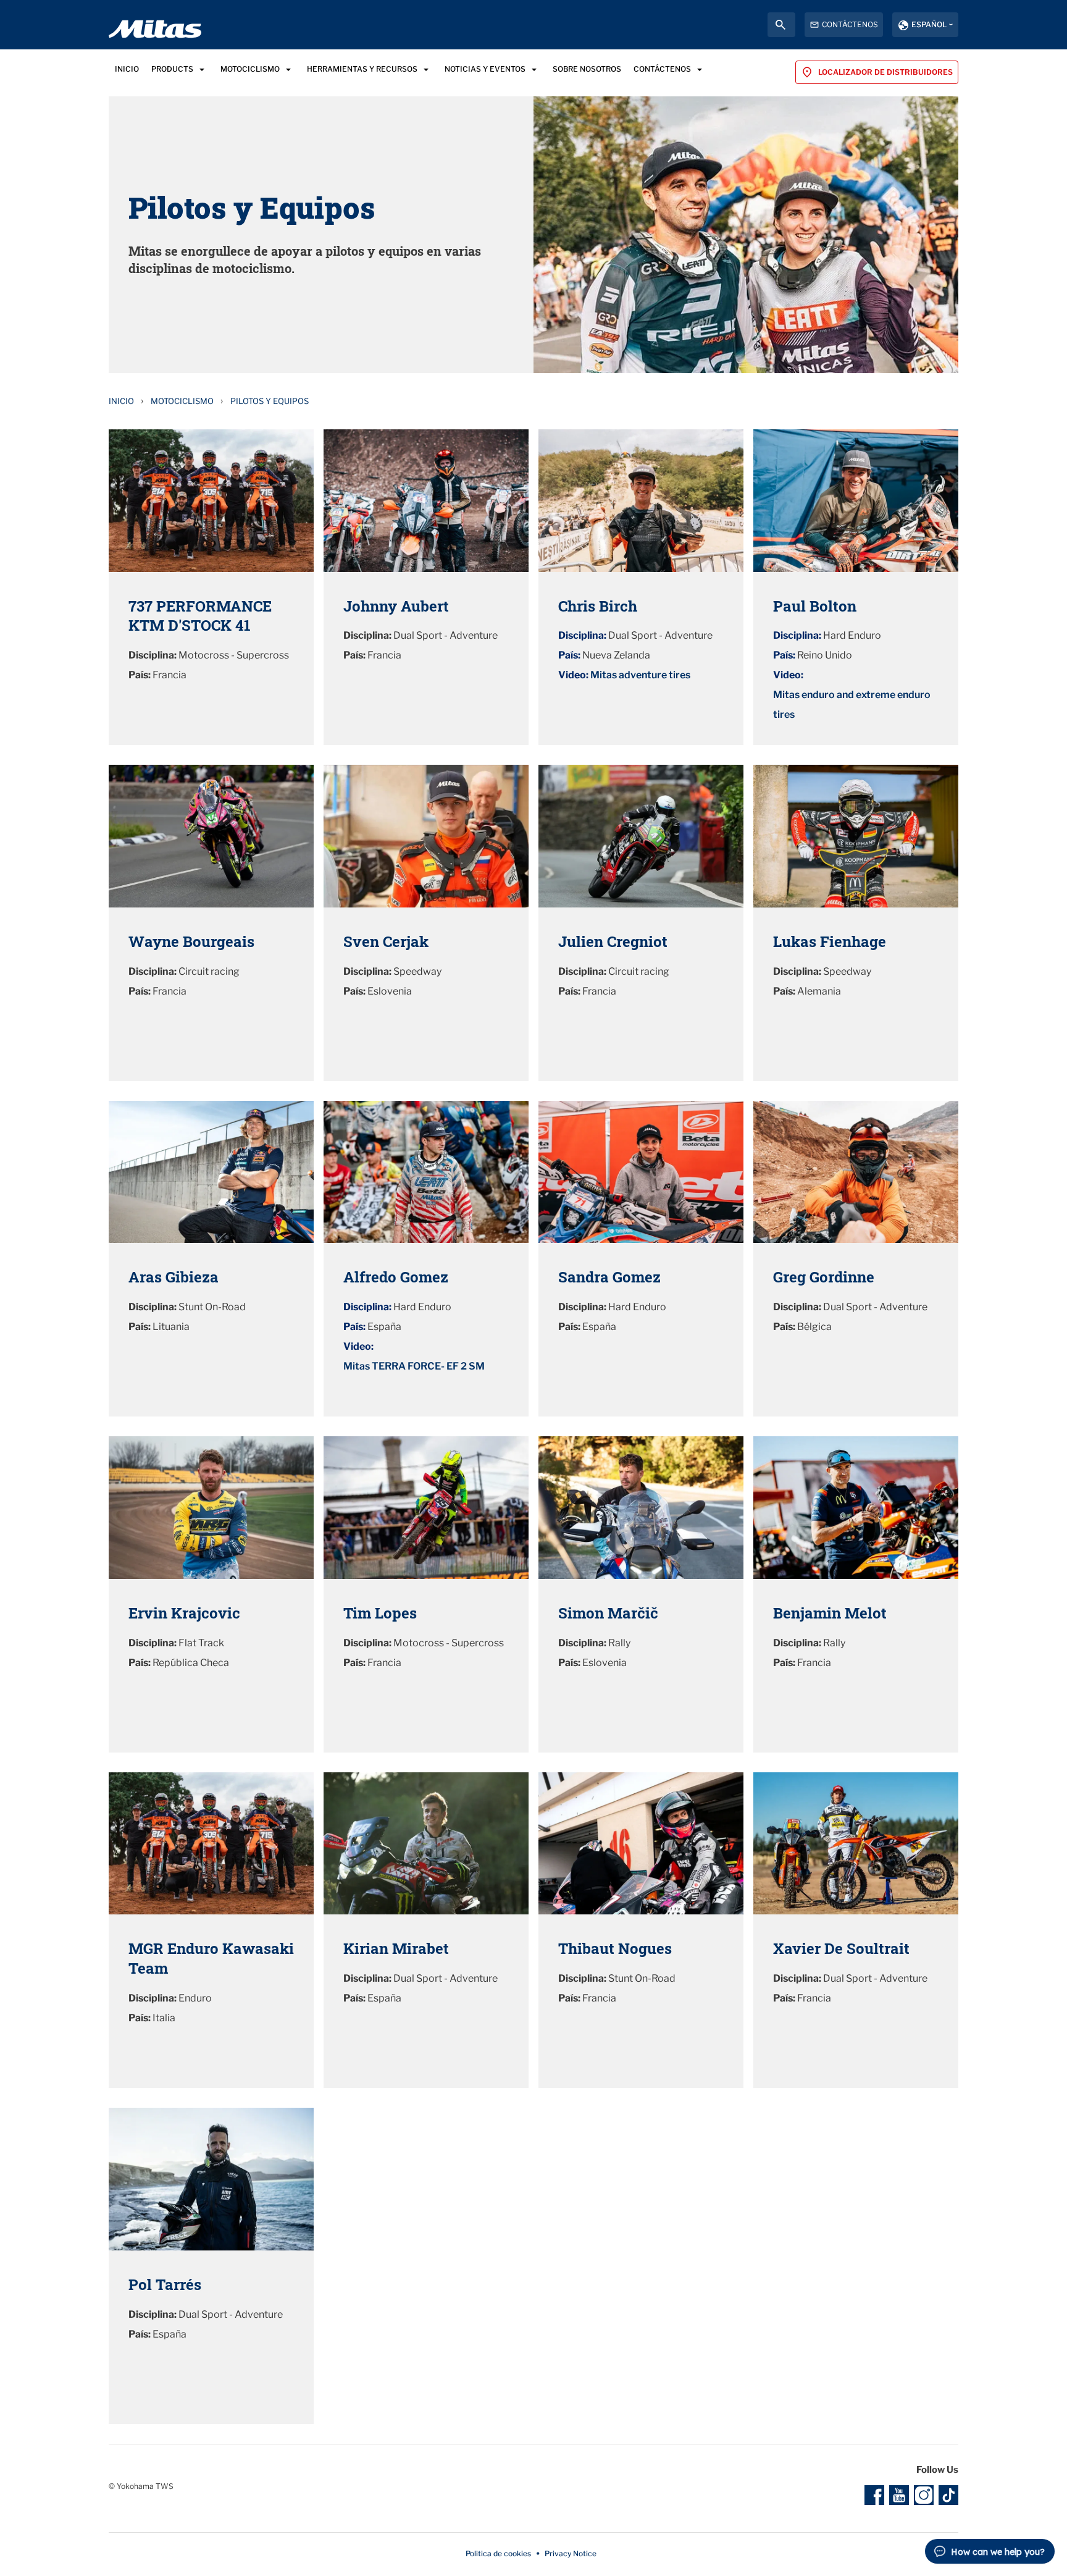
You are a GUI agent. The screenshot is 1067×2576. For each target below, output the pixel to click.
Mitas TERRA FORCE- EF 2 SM (414, 1366)
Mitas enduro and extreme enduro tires (852, 705)
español (929, 24)
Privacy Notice (571, 2553)
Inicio (121, 401)
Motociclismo (182, 401)
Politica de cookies (498, 2553)
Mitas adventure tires (640, 675)
